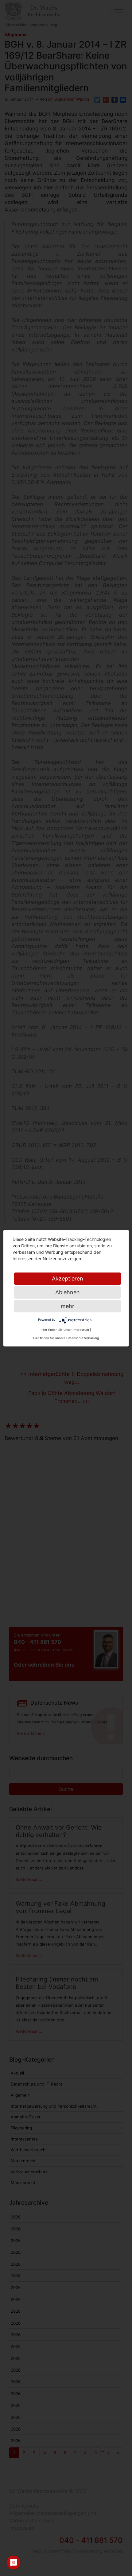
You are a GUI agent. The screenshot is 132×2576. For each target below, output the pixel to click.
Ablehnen (68, 1292)
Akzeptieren (68, 1278)
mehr (68, 1306)
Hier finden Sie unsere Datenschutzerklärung (66, 1338)
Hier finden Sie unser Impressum (65, 1330)
